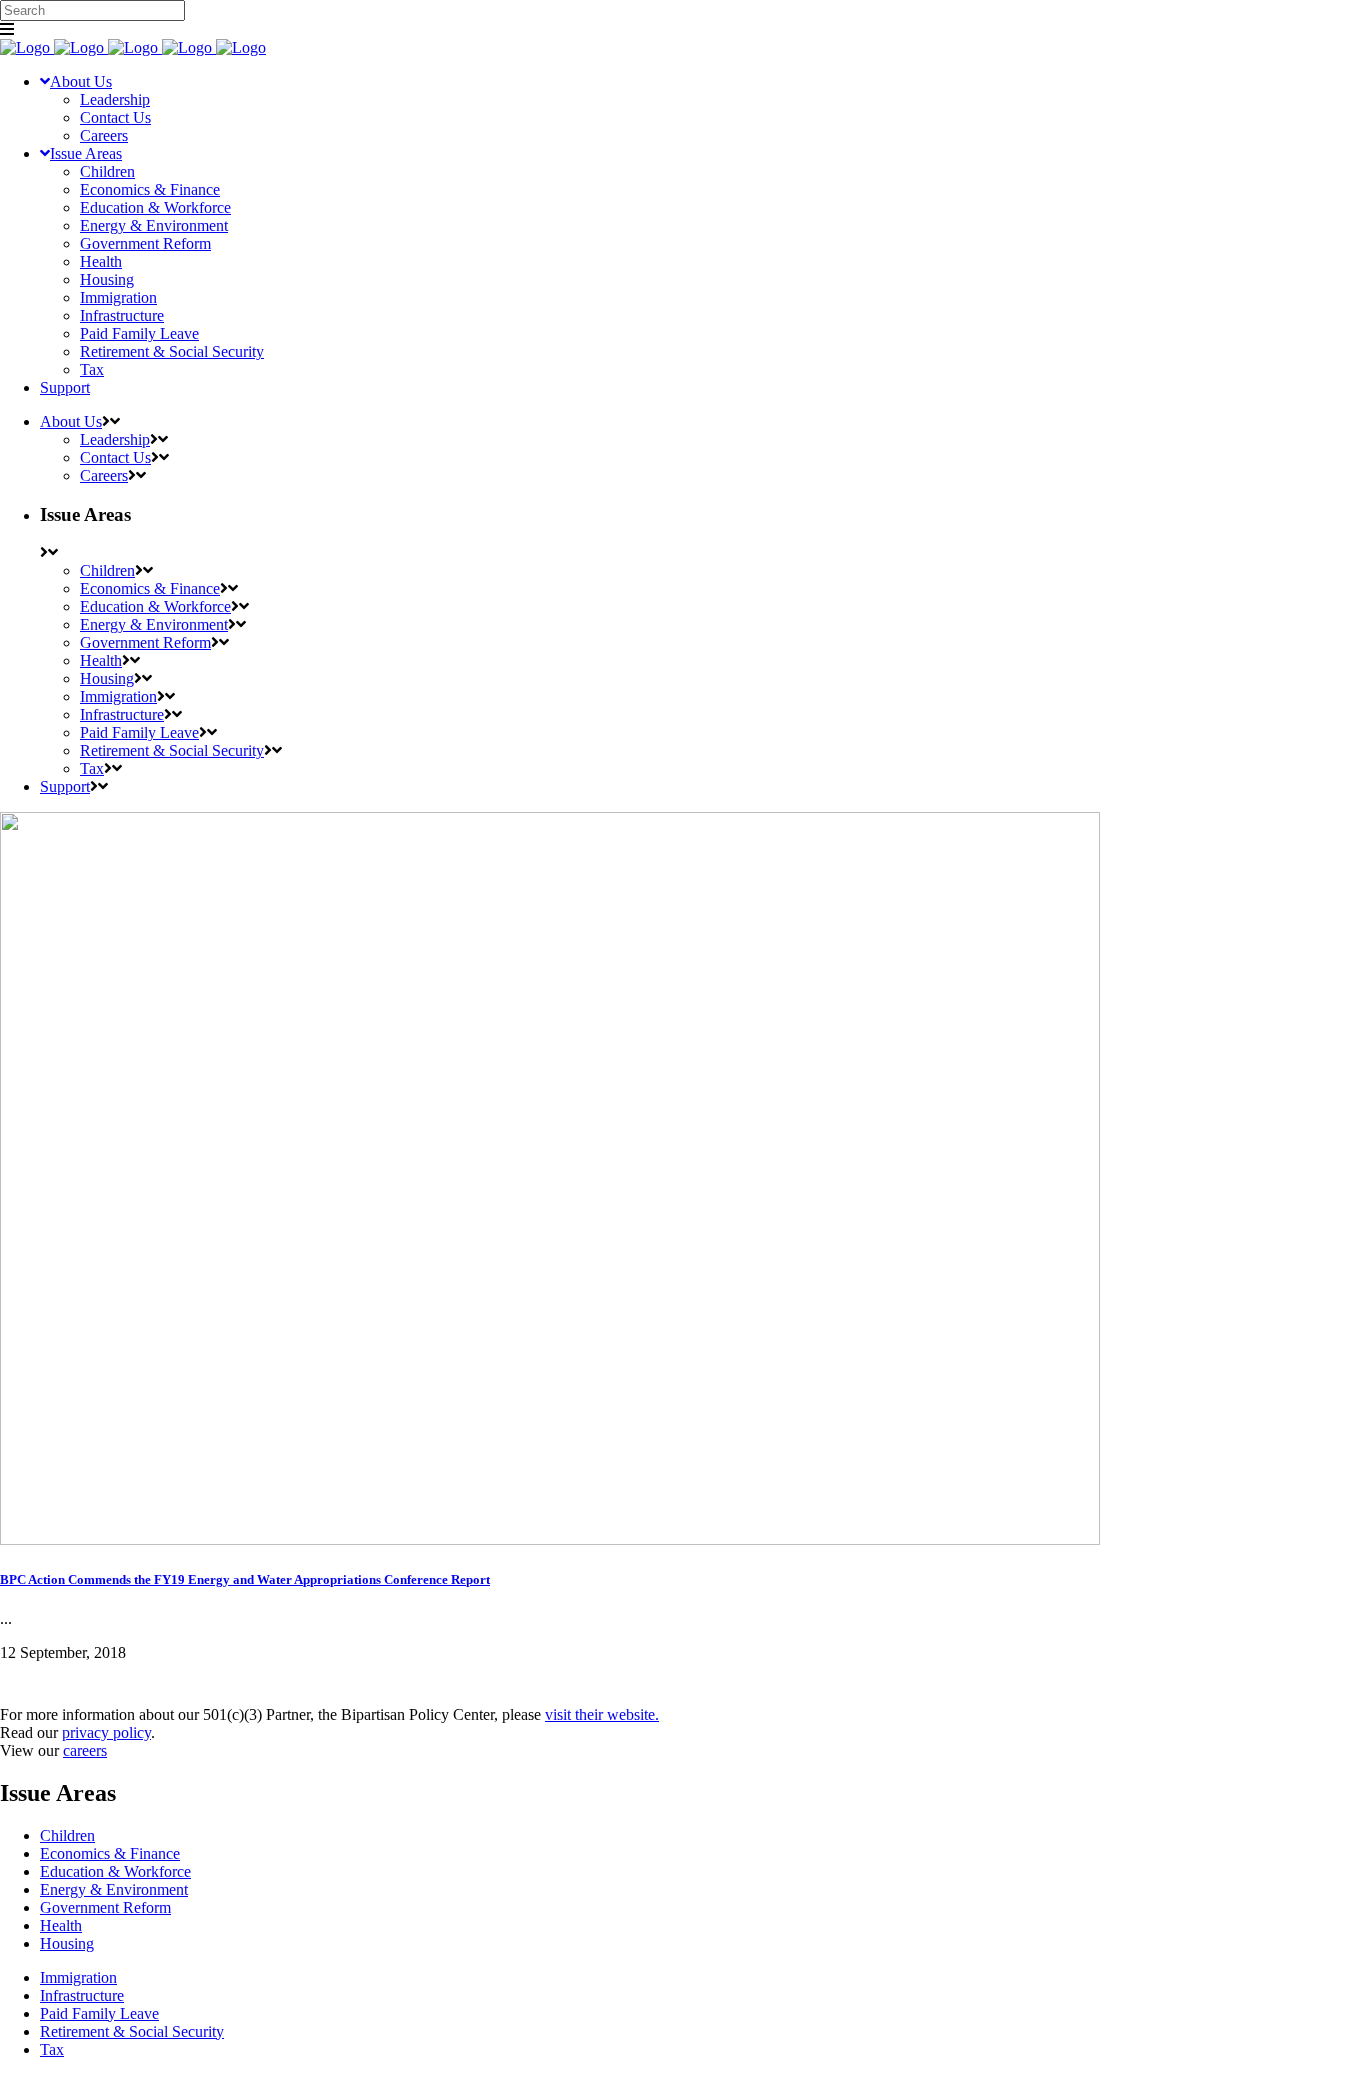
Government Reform (105, 1907)
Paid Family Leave (99, 2013)
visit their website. (602, 1714)
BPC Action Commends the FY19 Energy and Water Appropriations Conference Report (245, 1579)
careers (85, 1750)
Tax (52, 2049)
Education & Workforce (115, 1871)
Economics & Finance (110, 1853)
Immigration (78, 1977)
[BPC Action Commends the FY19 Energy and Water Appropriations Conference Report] (550, 1539)
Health (61, 1925)
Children (67, 1835)
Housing (67, 1943)
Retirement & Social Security (132, 2031)
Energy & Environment (114, 1889)
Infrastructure (82, 1995)
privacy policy (106, 1732)
